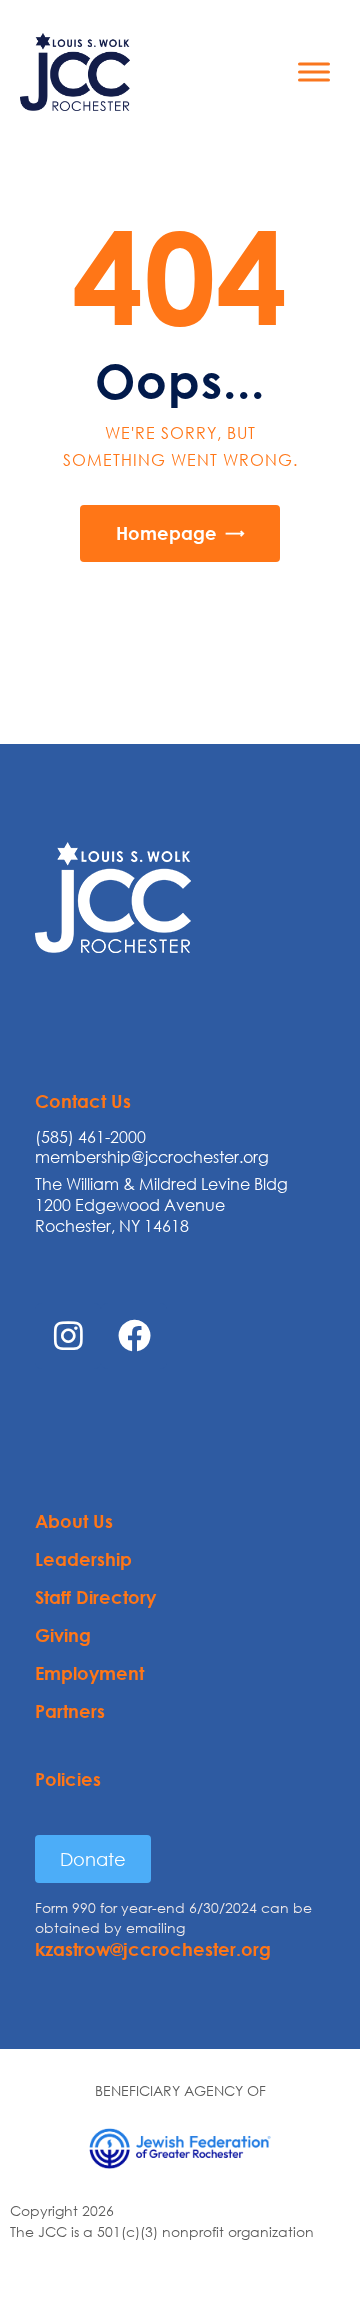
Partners (70, 1711)
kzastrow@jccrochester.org (153, 1949)
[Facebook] (134, 1336)
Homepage (166, 533)
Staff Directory (95, 1597)
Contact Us (83, 1101)
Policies (68, 1779)
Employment (89, 1673)
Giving (63, 1635)
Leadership (83, 1559)
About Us (74, 1521)
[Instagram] (68, 1336)
